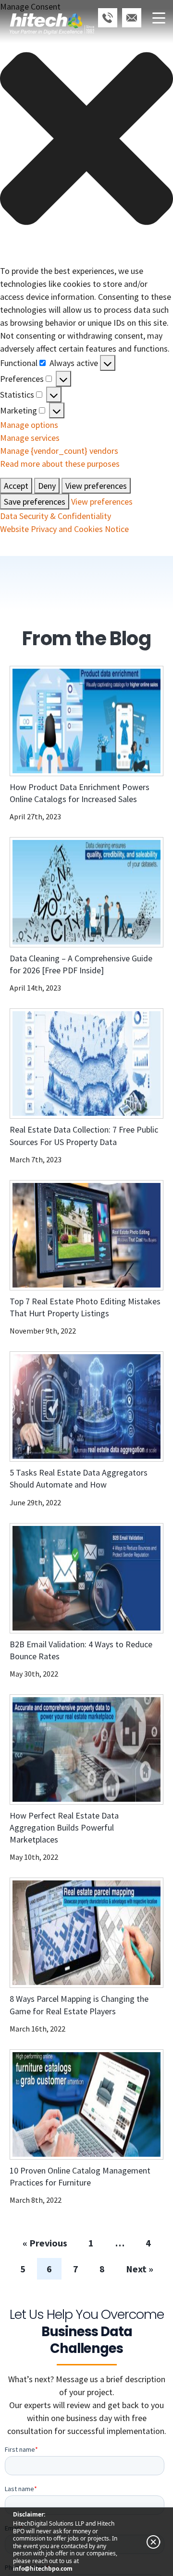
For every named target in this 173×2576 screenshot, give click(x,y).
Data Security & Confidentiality (56, 516)
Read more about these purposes (60, 464)
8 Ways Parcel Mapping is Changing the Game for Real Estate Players (79, 2005)
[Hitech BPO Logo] (52, 12)
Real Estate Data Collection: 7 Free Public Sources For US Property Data (84, 1135)
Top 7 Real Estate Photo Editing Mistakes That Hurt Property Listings (85, 1307)
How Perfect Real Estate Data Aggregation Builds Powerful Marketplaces (64, 1827)
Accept (16, 486)
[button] (86, 139)
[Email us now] (132, 18)
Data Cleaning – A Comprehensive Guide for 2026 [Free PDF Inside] (81, 964)
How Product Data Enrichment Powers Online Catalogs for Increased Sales (80, 793)
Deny (47, 486)
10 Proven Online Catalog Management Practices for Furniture (80, 2176)
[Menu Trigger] (159, 18)
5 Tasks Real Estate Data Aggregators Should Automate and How (79, 1478)
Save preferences (35, 502)
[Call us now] (108, 18)
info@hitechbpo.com (43, 2569)
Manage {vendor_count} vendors (59, 451)
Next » (140, 2269)
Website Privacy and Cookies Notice (64, 529)
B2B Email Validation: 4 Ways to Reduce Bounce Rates (81, 1650)
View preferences (96, 486)
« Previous (45, 2243)
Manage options (29, 425)
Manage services (30, 438)
